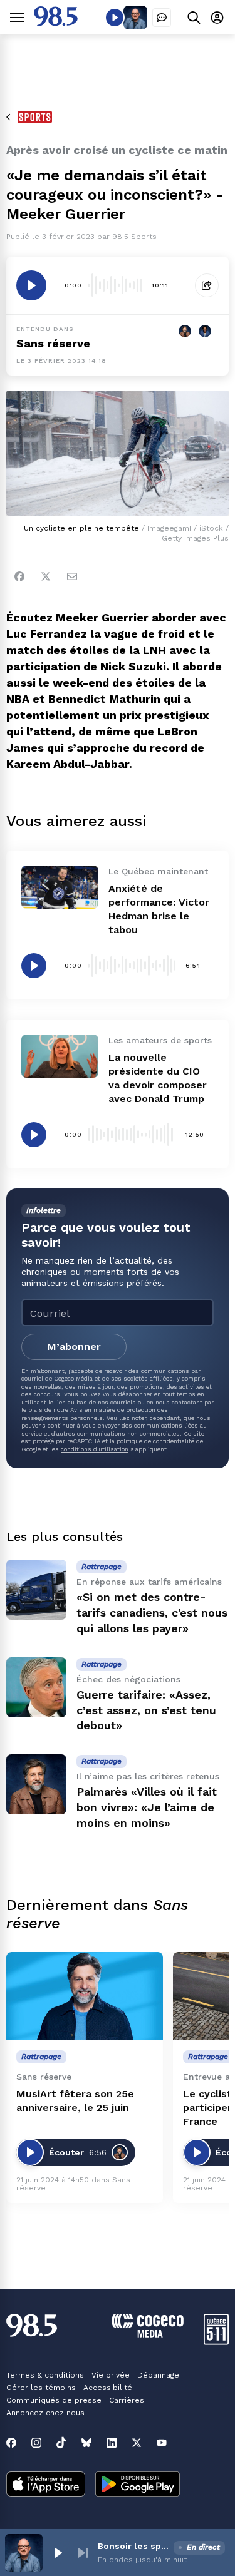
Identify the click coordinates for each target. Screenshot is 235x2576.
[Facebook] (19, 576)
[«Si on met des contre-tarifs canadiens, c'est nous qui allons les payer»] (36, 1590)
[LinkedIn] (112, 2443)
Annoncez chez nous (45, 2413)
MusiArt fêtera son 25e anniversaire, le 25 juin (75, 2101)
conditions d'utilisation (95, 1449)
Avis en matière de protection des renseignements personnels (95, 1413)
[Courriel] (72, 576)
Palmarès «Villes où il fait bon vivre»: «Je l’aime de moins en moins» (147, 1807)
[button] (58, 2553)
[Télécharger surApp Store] (46, 2485)
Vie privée (111, 2375)
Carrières (127, 2400)
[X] (137, 2443)
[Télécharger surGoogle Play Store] (138, 2485)
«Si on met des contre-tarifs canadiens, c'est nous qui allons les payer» (152, 1613)
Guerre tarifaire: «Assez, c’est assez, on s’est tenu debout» (146, 1710)
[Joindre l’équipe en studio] (162, 18)
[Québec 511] (216, 2342)
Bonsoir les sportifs (133, 2546)
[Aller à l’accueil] (56, 23)
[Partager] (207, 285)
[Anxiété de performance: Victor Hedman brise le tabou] (60, 887)
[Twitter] (46, 576)
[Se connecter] (217, 17)
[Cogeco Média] (148, 2334)
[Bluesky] (86, 2443)
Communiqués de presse (54, 2400)
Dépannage (158, 2375)
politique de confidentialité (155, 1441)
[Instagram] (36, 2443)
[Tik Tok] (61, 2443)
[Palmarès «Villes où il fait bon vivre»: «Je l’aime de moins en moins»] (36, 1784)
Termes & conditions (45, 2375)
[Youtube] (162, 2443)
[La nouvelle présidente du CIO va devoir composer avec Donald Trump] (60, 1056)
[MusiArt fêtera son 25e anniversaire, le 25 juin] (85, 1996)
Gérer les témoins (41, 2388)
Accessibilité (108, 2388)
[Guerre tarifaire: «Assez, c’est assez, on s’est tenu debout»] (36, 1687)
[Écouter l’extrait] (31, 285)
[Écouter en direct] (115, 18)
